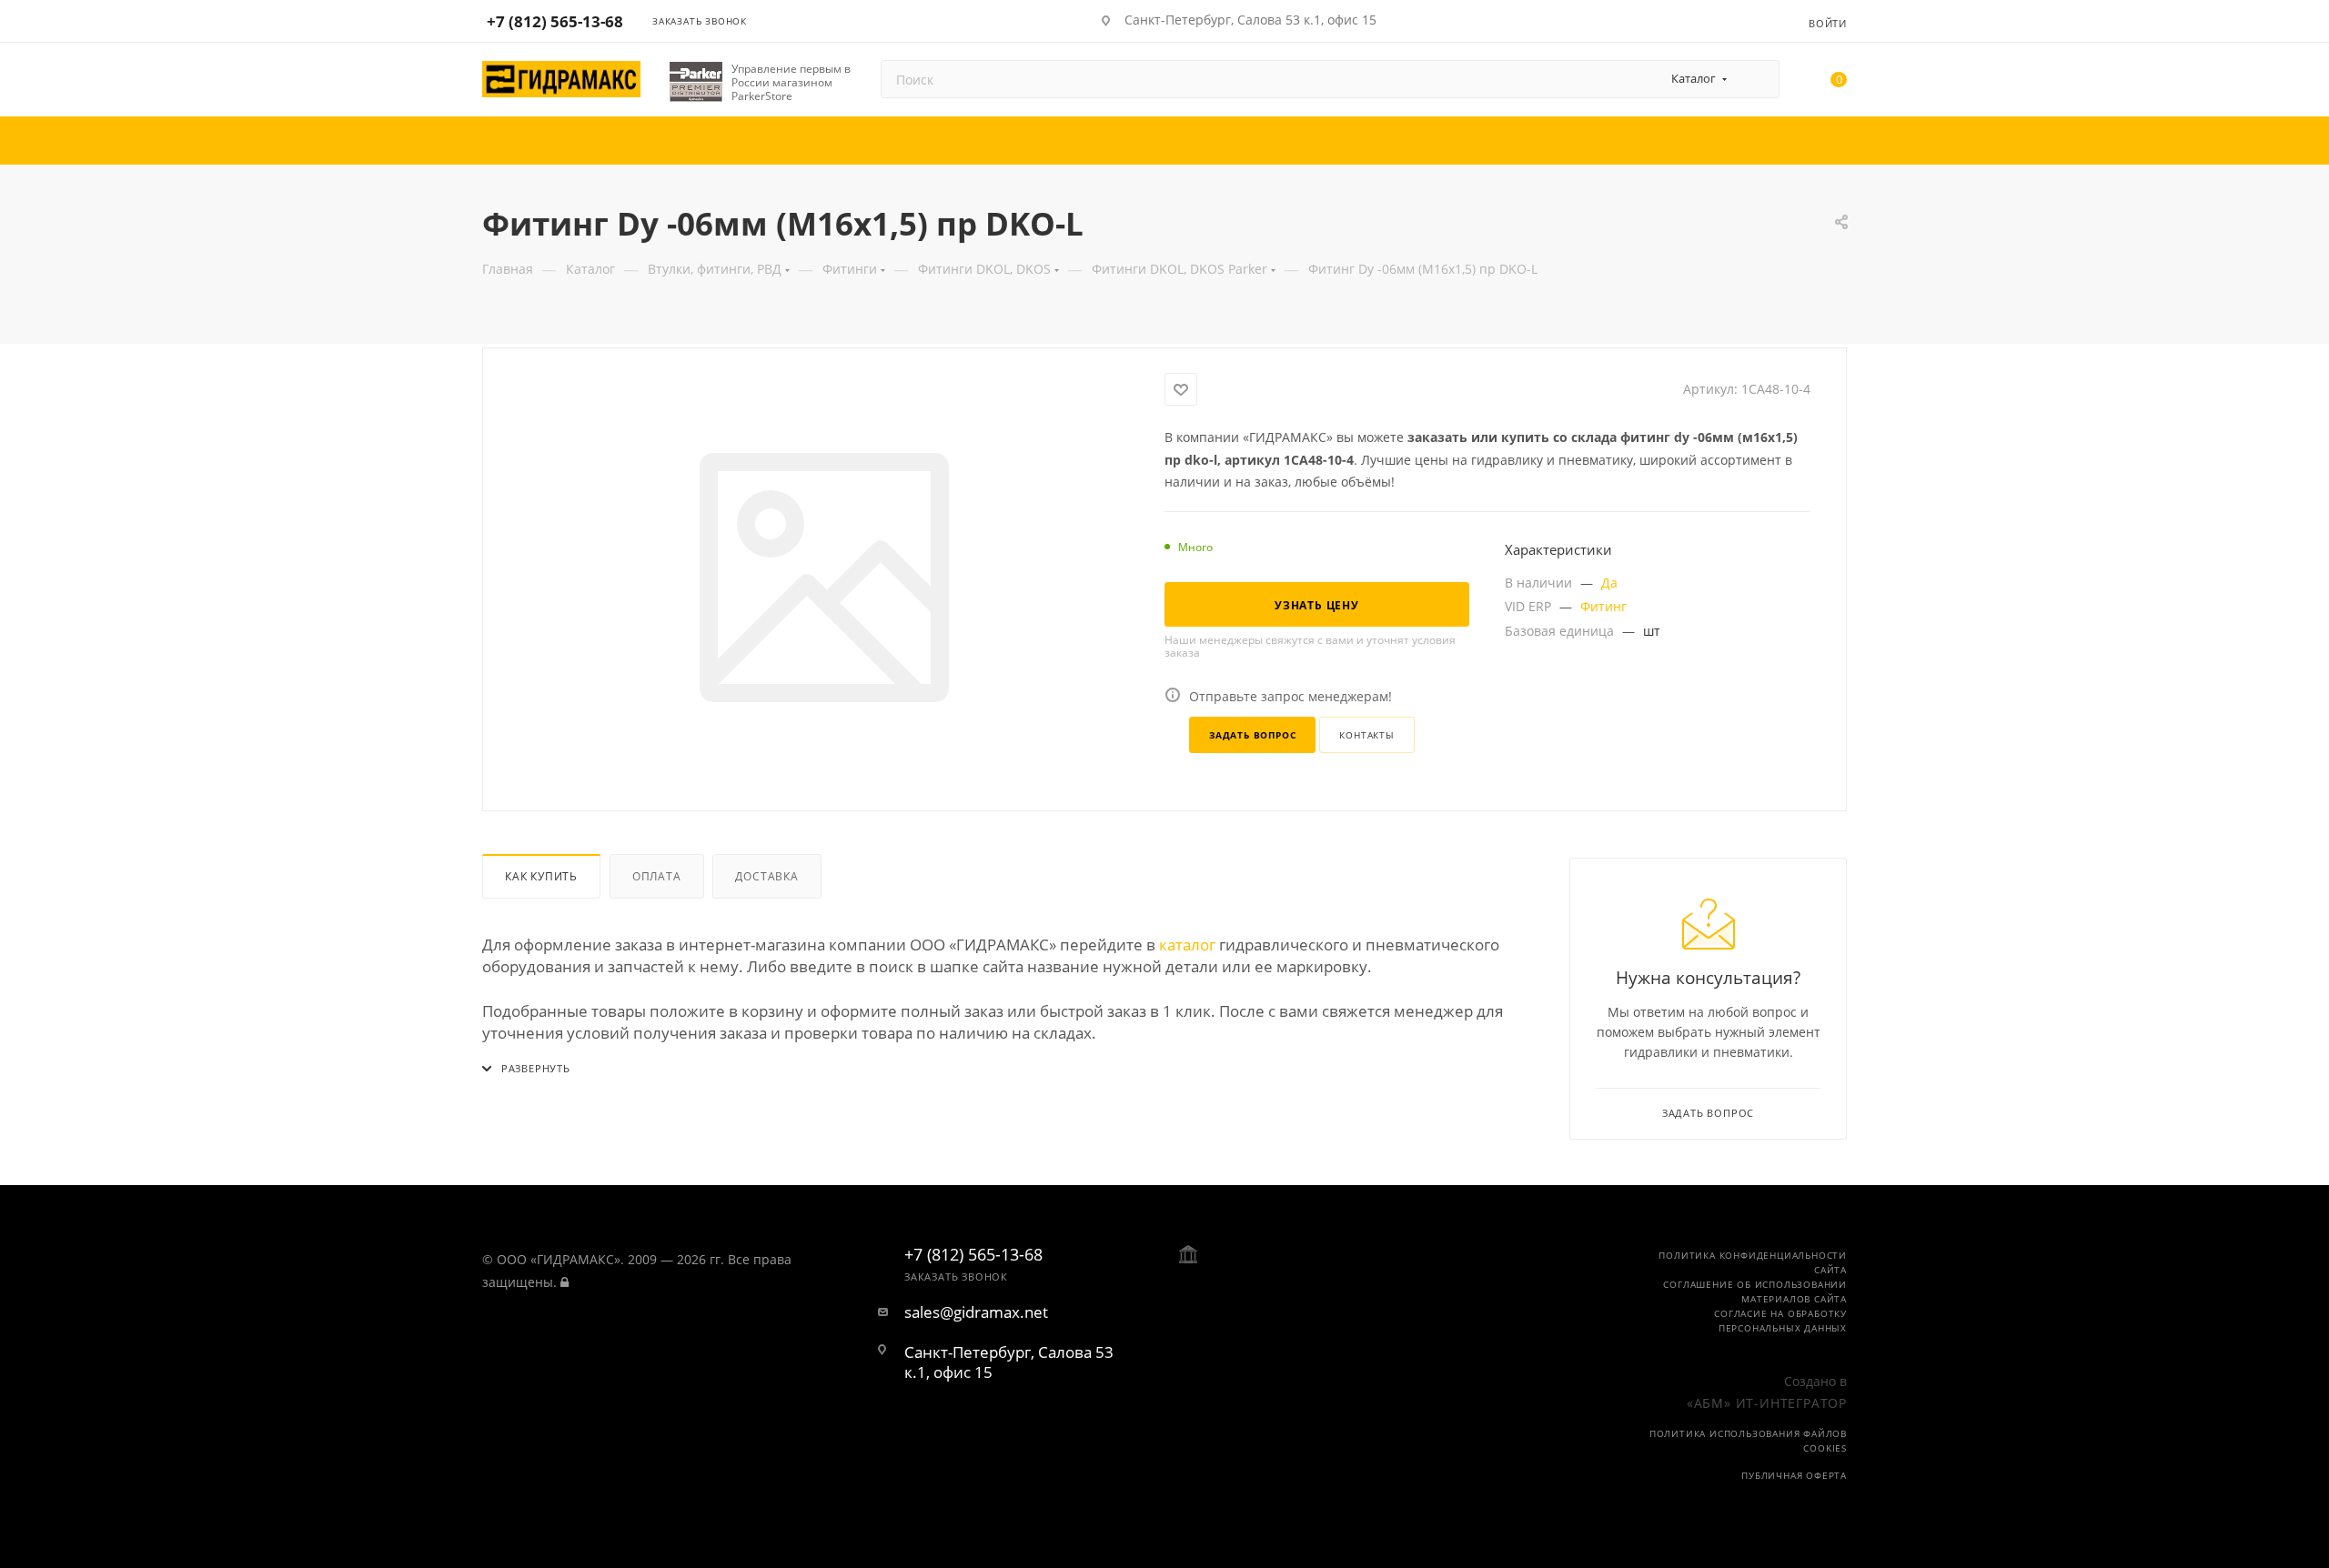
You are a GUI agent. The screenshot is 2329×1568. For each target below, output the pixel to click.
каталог (1187, 945)
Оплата (657, 876)
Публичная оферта (1794, 1475)
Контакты (1366, 735)
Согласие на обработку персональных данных (1780, 1321)
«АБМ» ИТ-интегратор (1767, 1403)
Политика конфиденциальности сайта (1753, 1262)
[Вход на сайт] (565, 1282)
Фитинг (1603, 606)
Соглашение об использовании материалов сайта (1755, 1292)
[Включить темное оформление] (1739, 20)
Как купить (541, 876)
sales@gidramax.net (976, 1312)
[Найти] (1757, 79)
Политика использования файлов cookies (1748, 1441)
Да (1609, 583)
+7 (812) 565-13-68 (555, 21)
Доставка (766, 876)
